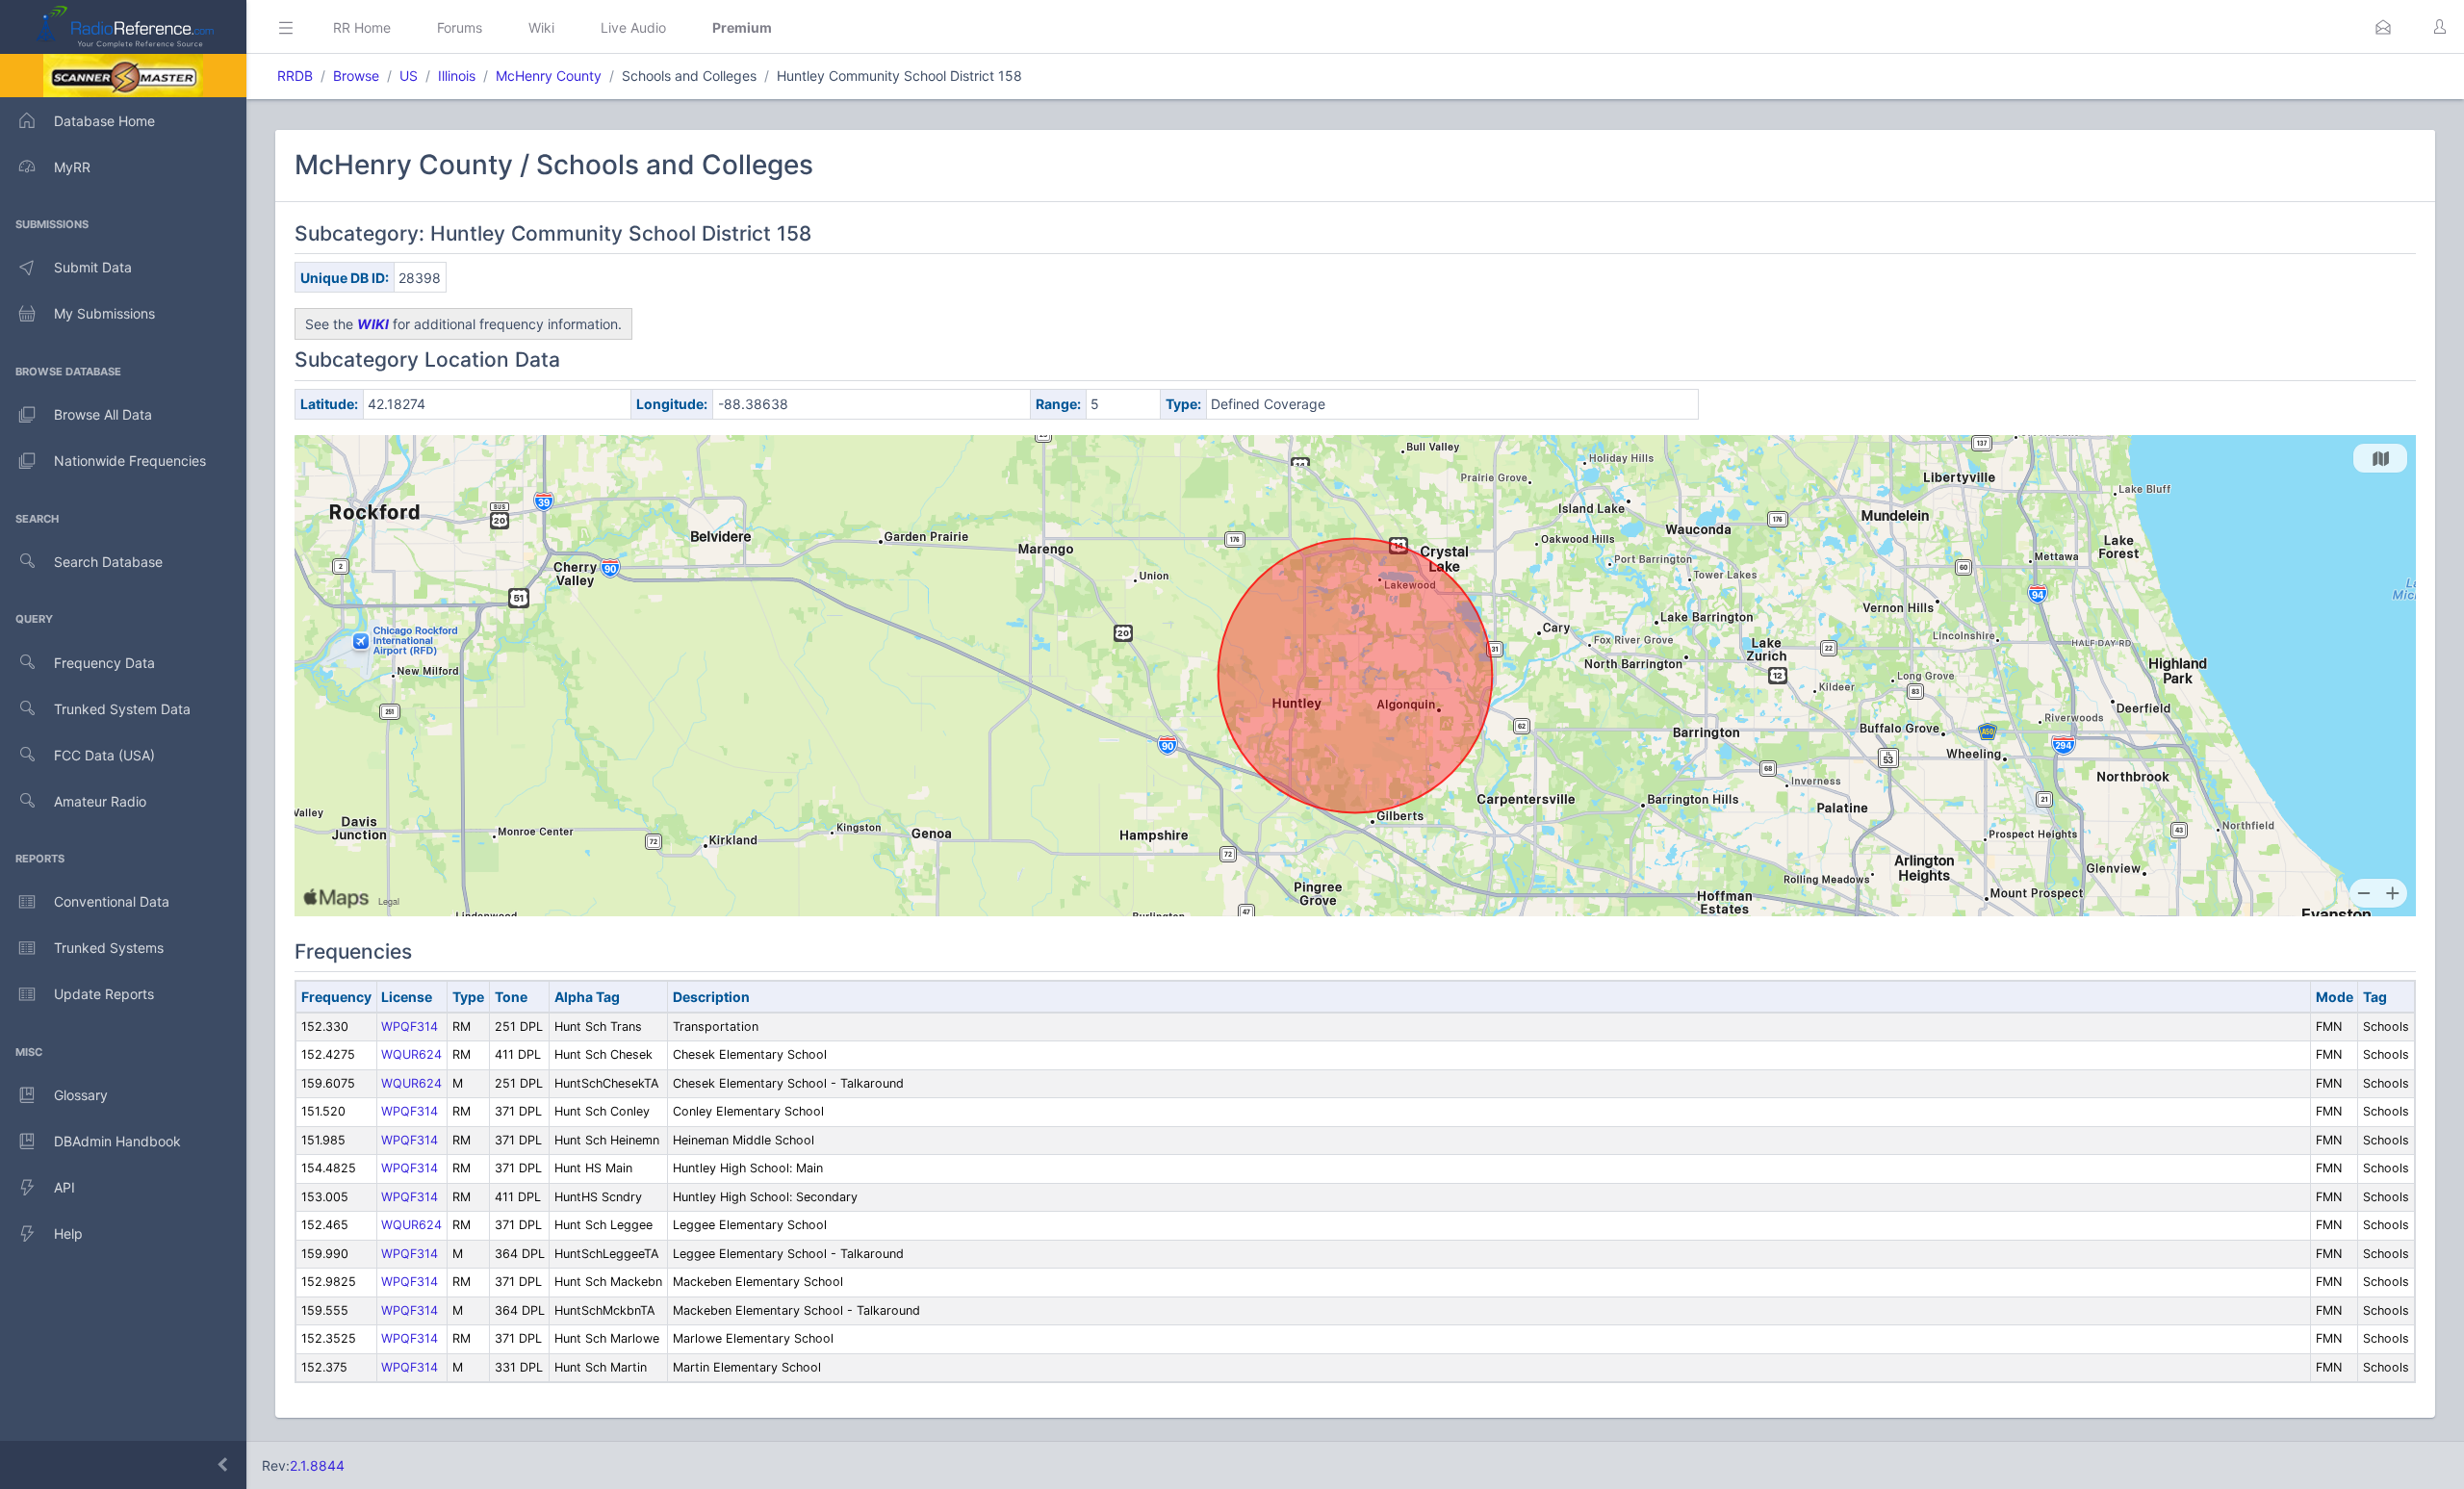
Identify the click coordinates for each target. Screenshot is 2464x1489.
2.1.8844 (317, 1465)
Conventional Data (112, 901)
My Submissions (104, 313)
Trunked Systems (109, 948)
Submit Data (93, 267)
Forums (460, 27)
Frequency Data (104, 663)
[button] (2383, 27)
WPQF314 (410, 1027)
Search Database (108, 562)
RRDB (295, 76)
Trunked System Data (122, 709)
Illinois (457, 76)
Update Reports (104, 994)
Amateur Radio (100, 801)
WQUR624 (411, 1054)
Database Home (104, 121)
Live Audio (633, 27)
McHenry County (549, 76)
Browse (356, 76)
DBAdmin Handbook (117, 1141)
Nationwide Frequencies (130, 461)
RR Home (362, 27)
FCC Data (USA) (104, 755)
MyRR (72, 167)
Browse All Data (103, 414)
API (64, 1187)
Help (68, 1233)
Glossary (81, 1095)
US (409, 76)
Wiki (541, 27)
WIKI (373, 324)
